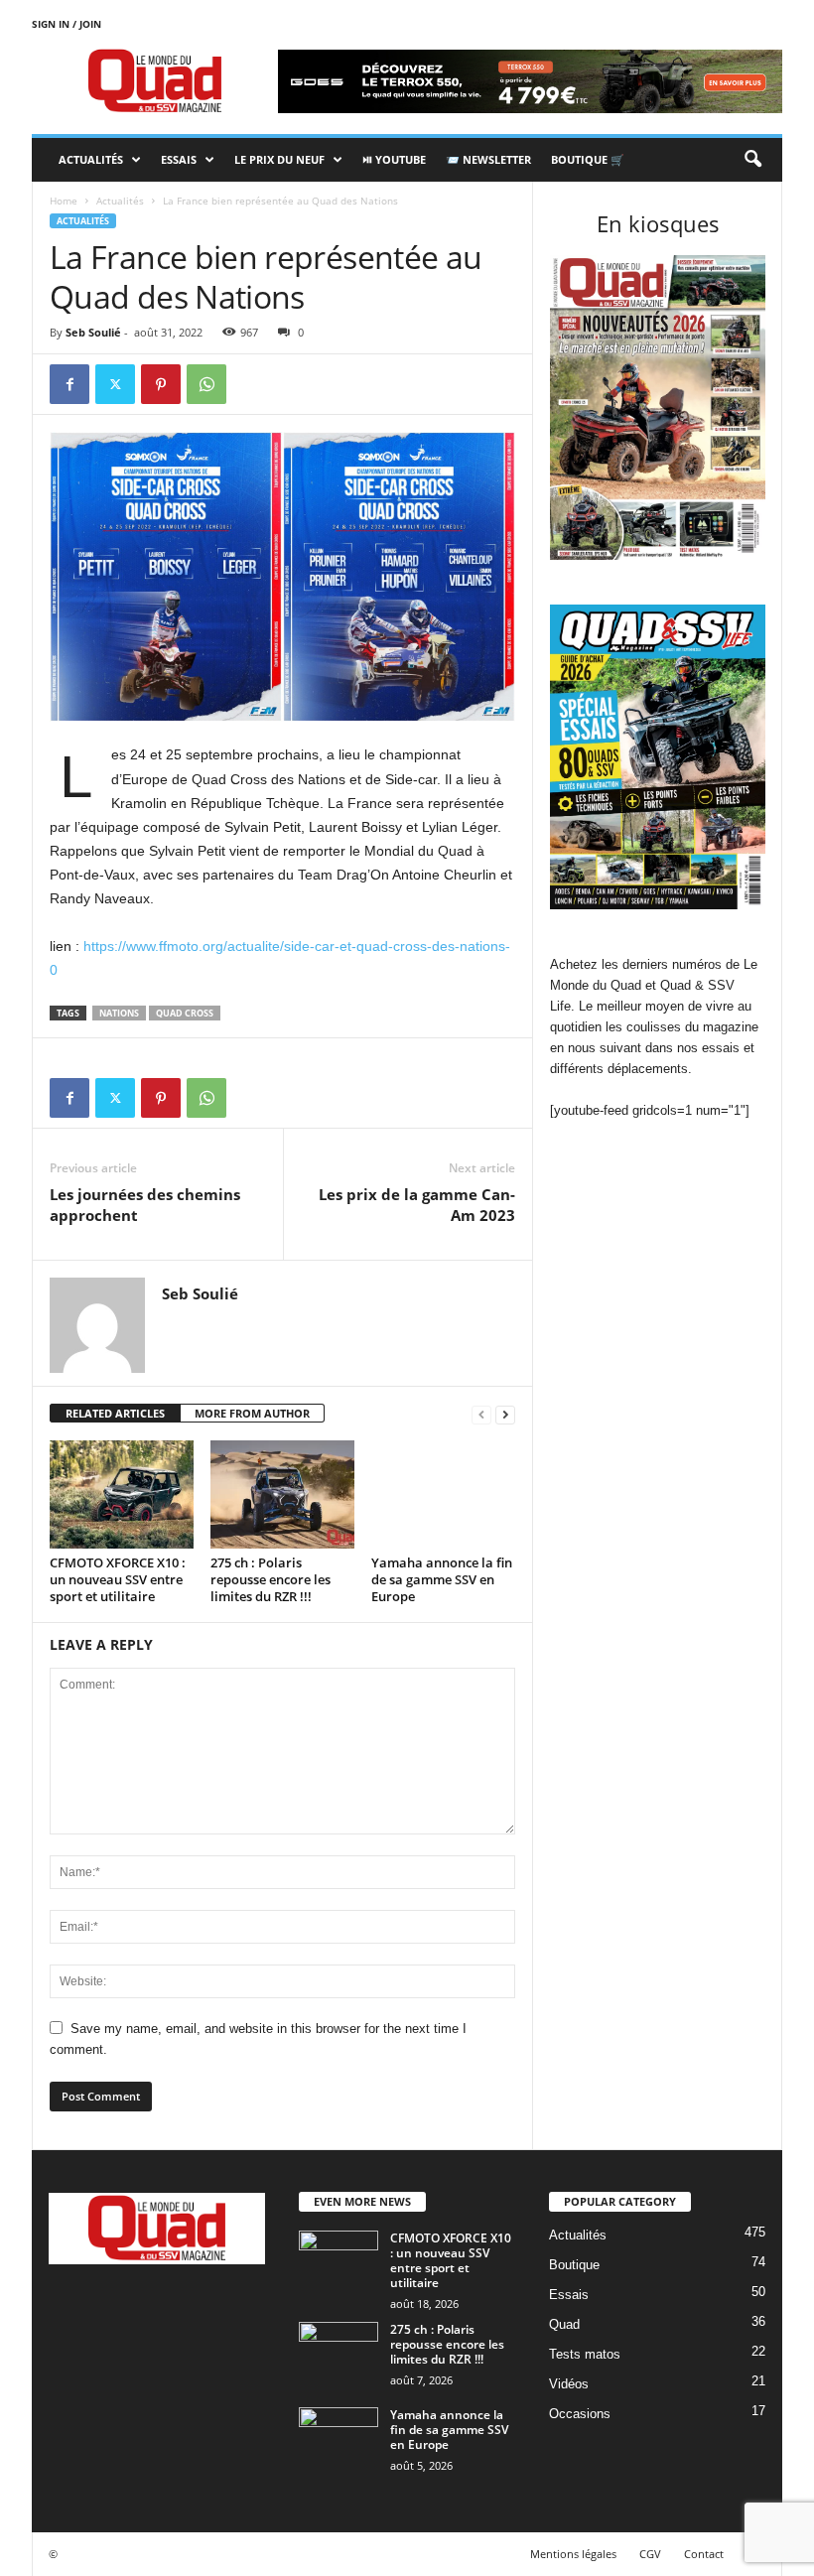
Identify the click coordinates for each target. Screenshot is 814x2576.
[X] (115, 384)
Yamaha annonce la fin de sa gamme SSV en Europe (442, 1579)
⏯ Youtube (394, 159)
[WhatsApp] (206, 384)
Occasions (580, 2414)
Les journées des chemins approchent (145, 1205)
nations (119, 1013)
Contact (704, 2554)
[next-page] (505, 1414)
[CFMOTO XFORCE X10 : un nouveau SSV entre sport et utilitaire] (122, 1494)
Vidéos (569, 2384)
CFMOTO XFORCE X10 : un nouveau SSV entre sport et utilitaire (118, 1579)
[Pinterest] (161, 384)
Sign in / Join (67, 24)
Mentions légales (573, 2554)
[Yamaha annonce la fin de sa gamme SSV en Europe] (443, 1494)
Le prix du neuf (279, 159)
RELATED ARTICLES (115, 1413)
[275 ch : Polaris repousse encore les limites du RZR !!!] (282, 1494)
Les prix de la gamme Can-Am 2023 (417, 1205)
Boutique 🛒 (588, 159)
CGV (650, 2554)
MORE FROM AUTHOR (252, 1413)
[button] (752, 160)
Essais (179, 159)
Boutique (574, 2265)
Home (64, 201)
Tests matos (585, 2354)
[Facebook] (69, 384)
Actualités (91, 159)
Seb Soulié (93, 332)
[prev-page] (481, 1414)
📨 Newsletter (488, 159)
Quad (564, 2324)
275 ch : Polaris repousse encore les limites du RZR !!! (271, 1579)
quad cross (185, 1013)
